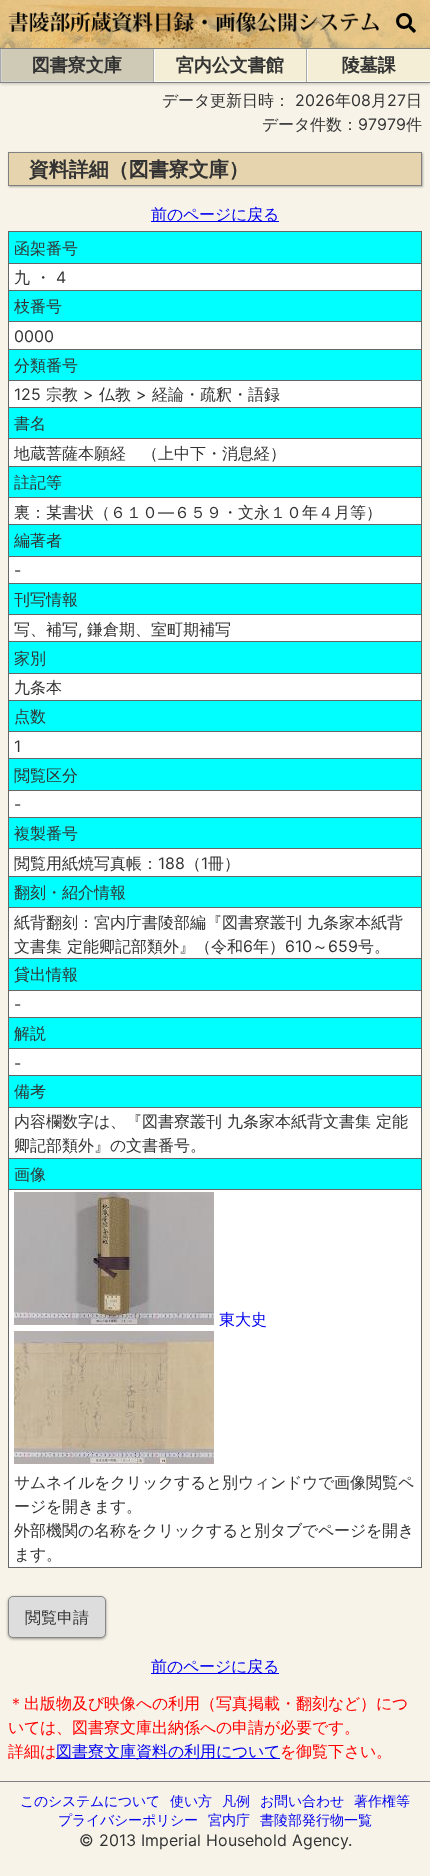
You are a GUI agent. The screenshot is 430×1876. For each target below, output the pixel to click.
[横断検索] (406, 24)
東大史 (243, 1319)
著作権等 (382, 1800)
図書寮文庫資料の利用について (168, 1751)
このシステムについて (90, 1800)
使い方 (191, 1800)
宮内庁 (229, 1819)
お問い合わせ (302, 1800)
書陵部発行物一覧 (316, 1819)
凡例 (236, 1800)
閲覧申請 (57, 1617)
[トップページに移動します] (195, 38)
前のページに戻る (215, 214)
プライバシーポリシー (128, 1819)
